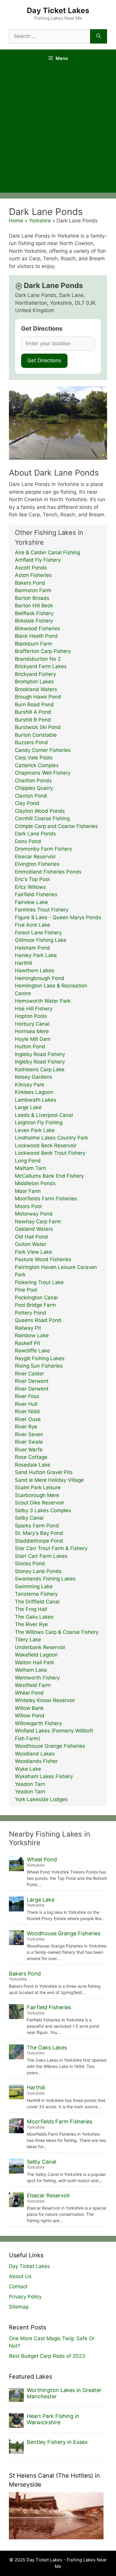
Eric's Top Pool (32, 879)
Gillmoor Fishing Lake (41, 940)
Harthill (23, 963)
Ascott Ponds (31, 568)
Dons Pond (28, 841)
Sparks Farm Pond (37, 1526)
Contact (18, 2286)
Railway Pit (28, 1328)
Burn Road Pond (34, 705)
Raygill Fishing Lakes (40, 1358)
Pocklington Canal (36, 1298)
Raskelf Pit (28, 1343)
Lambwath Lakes (36, 1100)
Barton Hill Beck (34, 606)
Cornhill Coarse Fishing (42, 818)
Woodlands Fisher (36, 1761)
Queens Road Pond (38, 1320)
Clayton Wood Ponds (40, 811)
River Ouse (28, 1419)
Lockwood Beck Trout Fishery (50, 1153)
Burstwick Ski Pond (38, 727)
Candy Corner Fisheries (43, 750)
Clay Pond (27, 803)
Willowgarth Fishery (38, 1723)
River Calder (29, 1374)
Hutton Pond (30, 1046)
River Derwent (32, 1381)
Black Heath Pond (36, 636)
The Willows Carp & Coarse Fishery (57, 1632)
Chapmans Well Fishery (43, 773)
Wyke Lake (28, 1769)
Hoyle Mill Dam (33, 1039)
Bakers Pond (30, 583)
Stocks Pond (30, 1563)
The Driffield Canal (37, 1602)
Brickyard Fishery (35, 674)
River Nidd (27, 1411)
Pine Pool (26, 1290)
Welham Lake (31, 1670)
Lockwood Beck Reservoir (46, 1145)
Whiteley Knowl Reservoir (45, 1700)
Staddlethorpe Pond (39, 1541)
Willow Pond (30, 1716)
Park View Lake (33, 1252)
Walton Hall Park (35, 1662)
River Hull (26, 1404)
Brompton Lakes (34, 682)
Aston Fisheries (33, 575)
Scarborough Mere (37, 1495)
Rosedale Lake (33, 1465)
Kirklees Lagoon (34, 1092)
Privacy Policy (25, 2297)
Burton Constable (36, 735)
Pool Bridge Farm (35, 1305)
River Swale (29, 1442)
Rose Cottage (31, 1457)
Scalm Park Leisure (38, 1487)
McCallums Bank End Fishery (49, 1176)
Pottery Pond (30, 1313)
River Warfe (29, 1450)
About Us (20, 2276)
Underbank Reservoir (40, 1647)
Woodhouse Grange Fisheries (50, 1746)
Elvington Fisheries (37, 864)
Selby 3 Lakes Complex (43, 1510)
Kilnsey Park (30, 1085)
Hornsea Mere (32, 1031)
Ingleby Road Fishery (40, 1054)
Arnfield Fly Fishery (38, 560)
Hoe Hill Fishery (34, 1009)
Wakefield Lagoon (36, 1655)
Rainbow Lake (32, 1335)
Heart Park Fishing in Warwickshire (53, 2419)
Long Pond (28, 1161)
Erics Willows (30, 887)
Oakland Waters (34, 1229)
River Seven (29, 1434)
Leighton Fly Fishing (39, 1123)
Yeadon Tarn (30, 1784)
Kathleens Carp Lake (40, 1069)
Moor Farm (28, 1191)
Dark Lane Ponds (35, 834)
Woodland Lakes (35, 1754)
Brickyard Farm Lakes (41, 666)
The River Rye (31, 1624)
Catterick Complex (37, 765)
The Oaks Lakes (34, 1617)
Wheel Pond (29, 1693)
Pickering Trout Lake (39, 1282)
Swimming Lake (34, 1586)
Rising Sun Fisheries (39, 1366)
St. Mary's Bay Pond (39, 1533)
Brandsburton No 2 (38, 659)
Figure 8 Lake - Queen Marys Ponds (58, 917)
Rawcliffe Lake (32, 1351)
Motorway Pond (34, 1214)
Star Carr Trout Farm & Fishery (51, 1548)
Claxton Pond (31, 796)
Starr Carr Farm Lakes (41, 1556)
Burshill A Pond (33, 712)
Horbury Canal (32, 1024)
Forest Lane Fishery (38, 933)
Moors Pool (28, 1206)
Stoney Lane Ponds (38, 1571)
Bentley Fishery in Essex (57, 2442)
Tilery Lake (28, 1640)
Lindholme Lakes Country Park (51, 1138)
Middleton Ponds (35, 1183)
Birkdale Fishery (34, 621)
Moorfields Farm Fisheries (46, 1199)
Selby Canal (29, 1518)
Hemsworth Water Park (43, 1001)
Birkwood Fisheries (37, 628)
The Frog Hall (31, 1609)
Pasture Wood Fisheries (43, 1259)
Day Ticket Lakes (58, 10)
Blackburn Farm (34, 644)
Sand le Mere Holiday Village (49, 1480)
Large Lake (28, 1107)
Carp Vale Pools (34, 758)
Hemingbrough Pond (40, 978)
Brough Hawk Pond (38, 697)
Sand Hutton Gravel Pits (44, 1472)
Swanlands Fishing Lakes (45, 1579)
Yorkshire (40, 221)
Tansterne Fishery (36, 1594)
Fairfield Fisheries (36, 894)
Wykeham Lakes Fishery (44, 1776)
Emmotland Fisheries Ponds (48, 872)
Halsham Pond (32, 948)
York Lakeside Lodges (41, 1799)
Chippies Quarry (34, 788)
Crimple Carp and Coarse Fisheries (56, 826)
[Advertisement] (58, 131)
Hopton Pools (31, 1016)
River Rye (26, 1427)
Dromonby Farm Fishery (43, 849)
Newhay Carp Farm (38, 1222)
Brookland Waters (36, 689)
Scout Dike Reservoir (40, 1503)
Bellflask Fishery (34, 613)
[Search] (99, 36)
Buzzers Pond (31, 742)
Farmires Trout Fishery (42, 910)
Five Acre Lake (33, 925)
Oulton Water (30, 1244)
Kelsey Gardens (34, 1077)
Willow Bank (29, 1708)
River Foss (27, 1396)
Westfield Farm (33, 1685)
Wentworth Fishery (37, 1678)
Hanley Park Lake (36, 955)
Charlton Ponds (33, 781)
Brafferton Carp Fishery (43, 651)
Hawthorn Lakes (35, 970)
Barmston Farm (33, 590)
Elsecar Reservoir (35, 857)
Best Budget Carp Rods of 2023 (47, 2356)
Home (16, 221)
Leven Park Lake (35, 1130)
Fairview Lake (31, 902)
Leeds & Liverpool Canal (44, 1115)
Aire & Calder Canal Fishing (47, 552)
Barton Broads (32, 598)
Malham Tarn (30, 1168)
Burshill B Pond (33, 720)
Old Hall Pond (31, 1237)
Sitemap (19, 2307)
